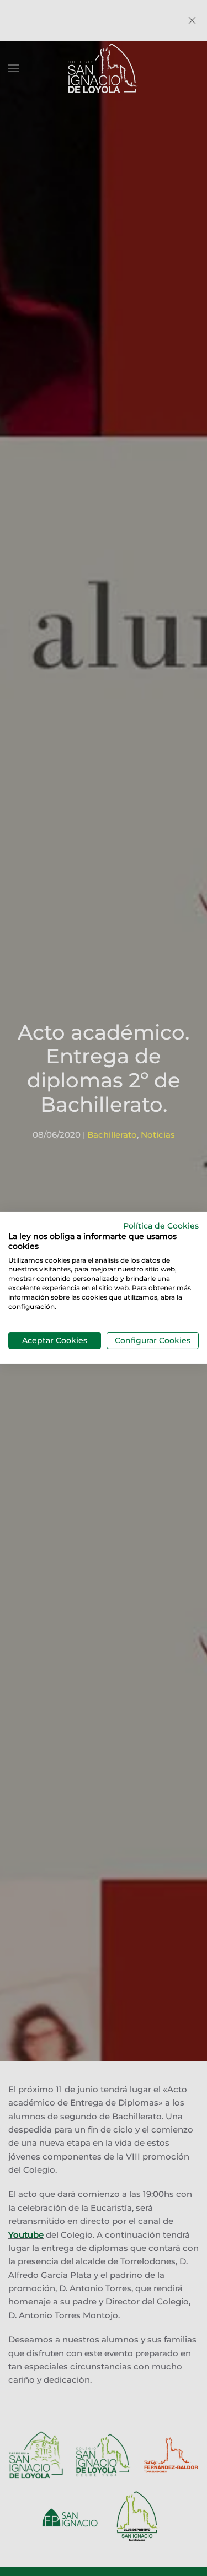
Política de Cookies (161, 1226)
